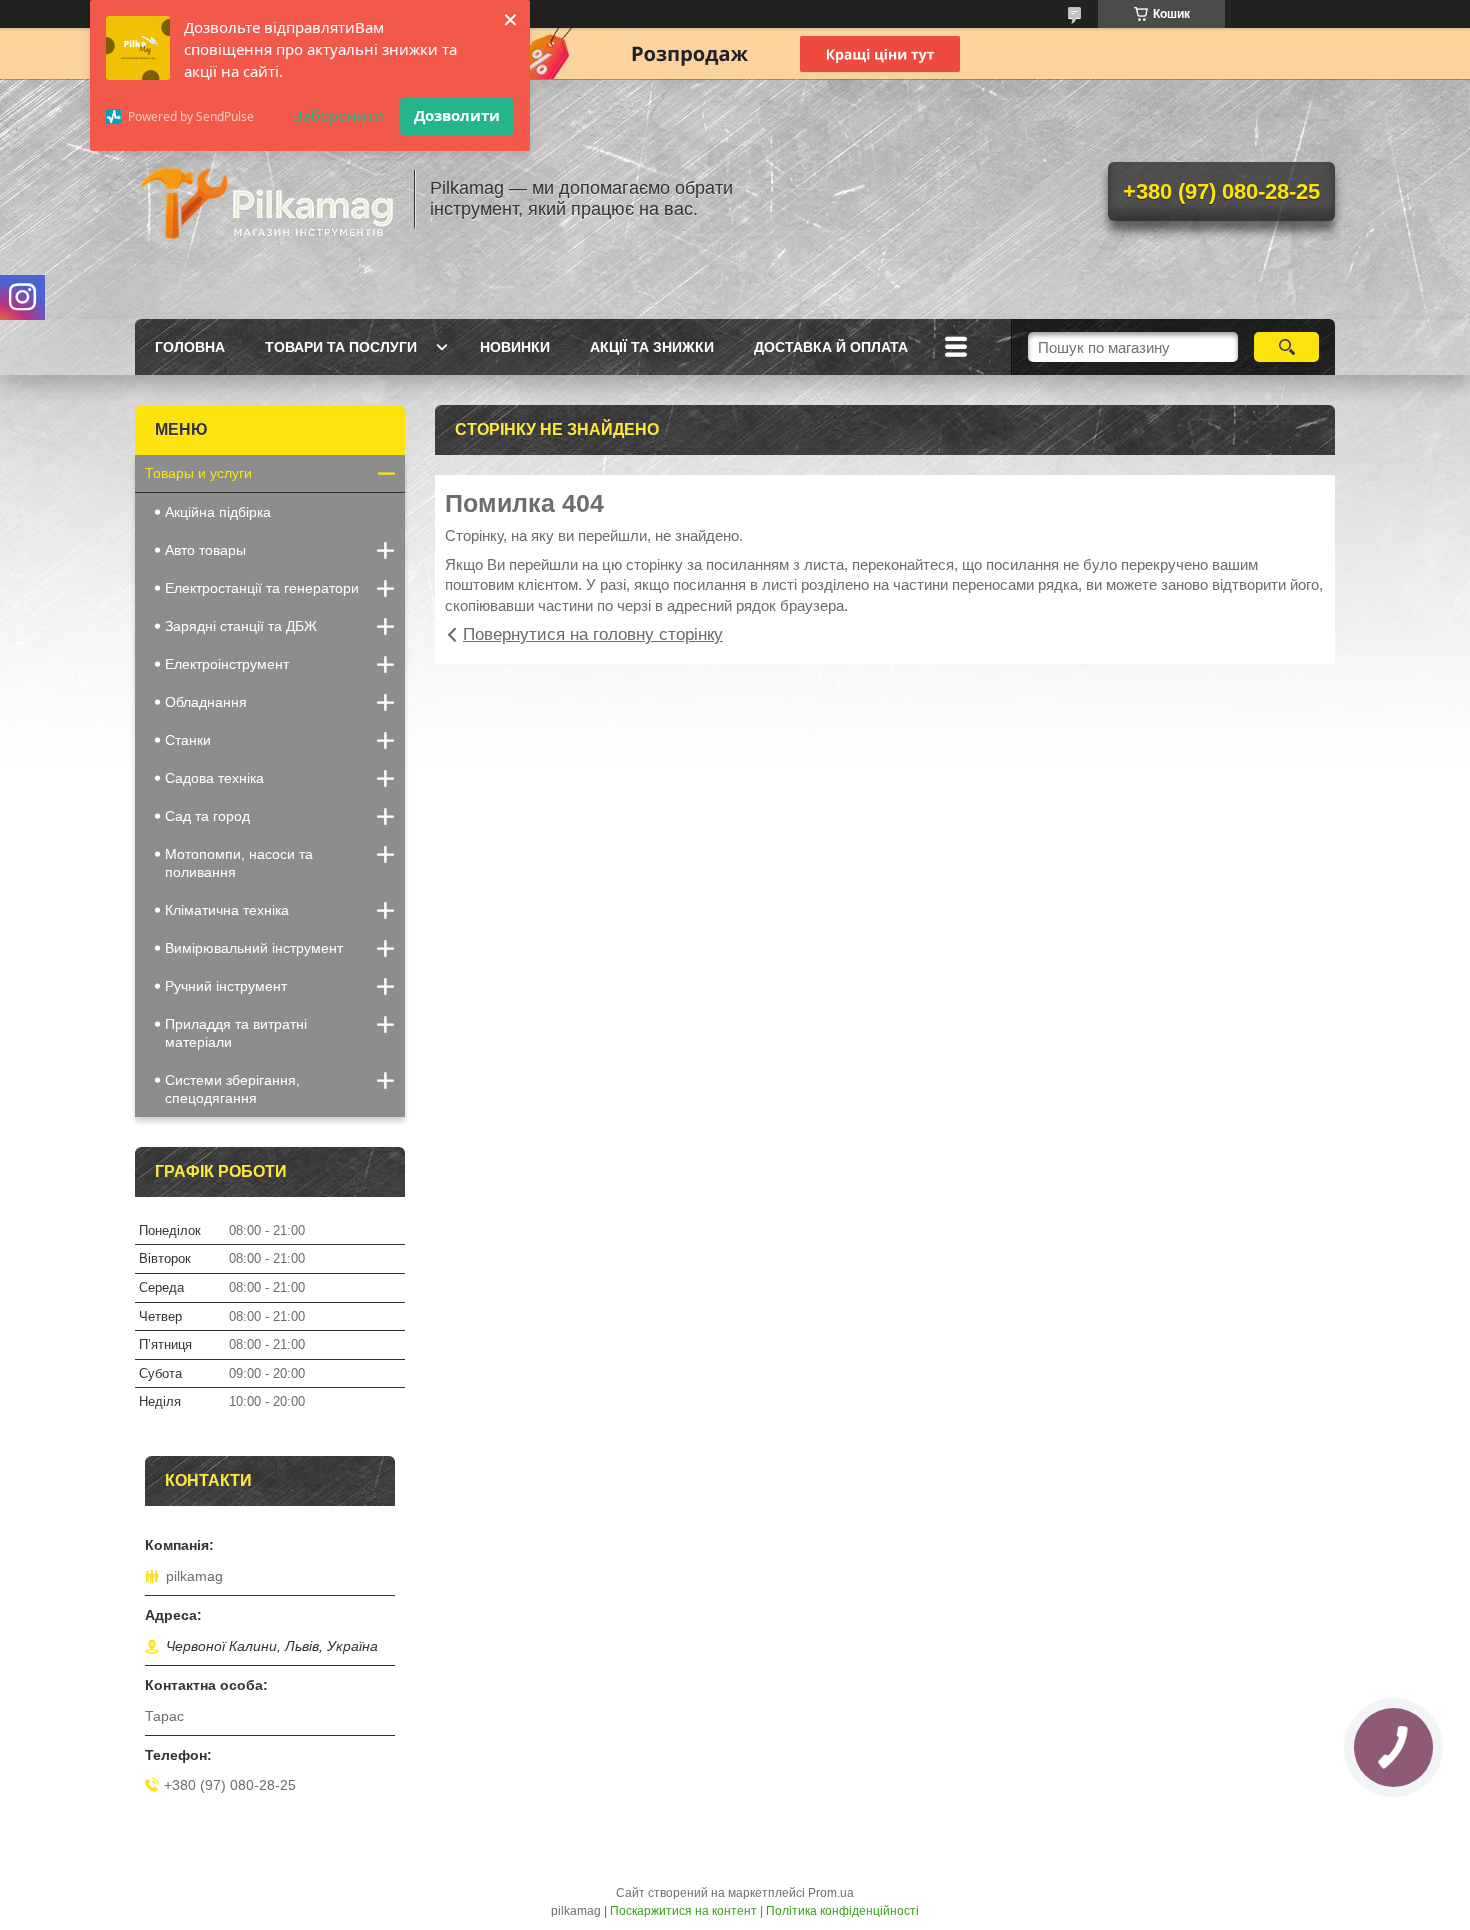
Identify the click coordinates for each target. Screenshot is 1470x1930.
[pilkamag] (265, 199)
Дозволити (457, 115)
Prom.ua (831, 1893)
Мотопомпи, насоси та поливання (239, 863)
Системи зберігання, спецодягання (232, 1089)
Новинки (515, 347)
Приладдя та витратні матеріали (236, 1033)
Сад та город (207, 816)
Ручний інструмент (226, 986)
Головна (190, 347)
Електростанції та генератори (262, 588)
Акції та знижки (652, 347)
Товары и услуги (198, 473)
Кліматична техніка (227, 910)
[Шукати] (1286, 347)
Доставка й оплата (831, 347)
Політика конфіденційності (842, 1911)
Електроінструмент (227, 664)
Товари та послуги (341, 347)
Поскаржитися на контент (683, 1911)
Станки (188, 740)
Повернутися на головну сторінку (593, 634)
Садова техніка (214, 778)
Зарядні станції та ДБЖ (241, 626)
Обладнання (206, 702)
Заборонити (339, 115)
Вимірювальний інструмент (254, 948)
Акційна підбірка (218, 512)
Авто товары (205, 550)
